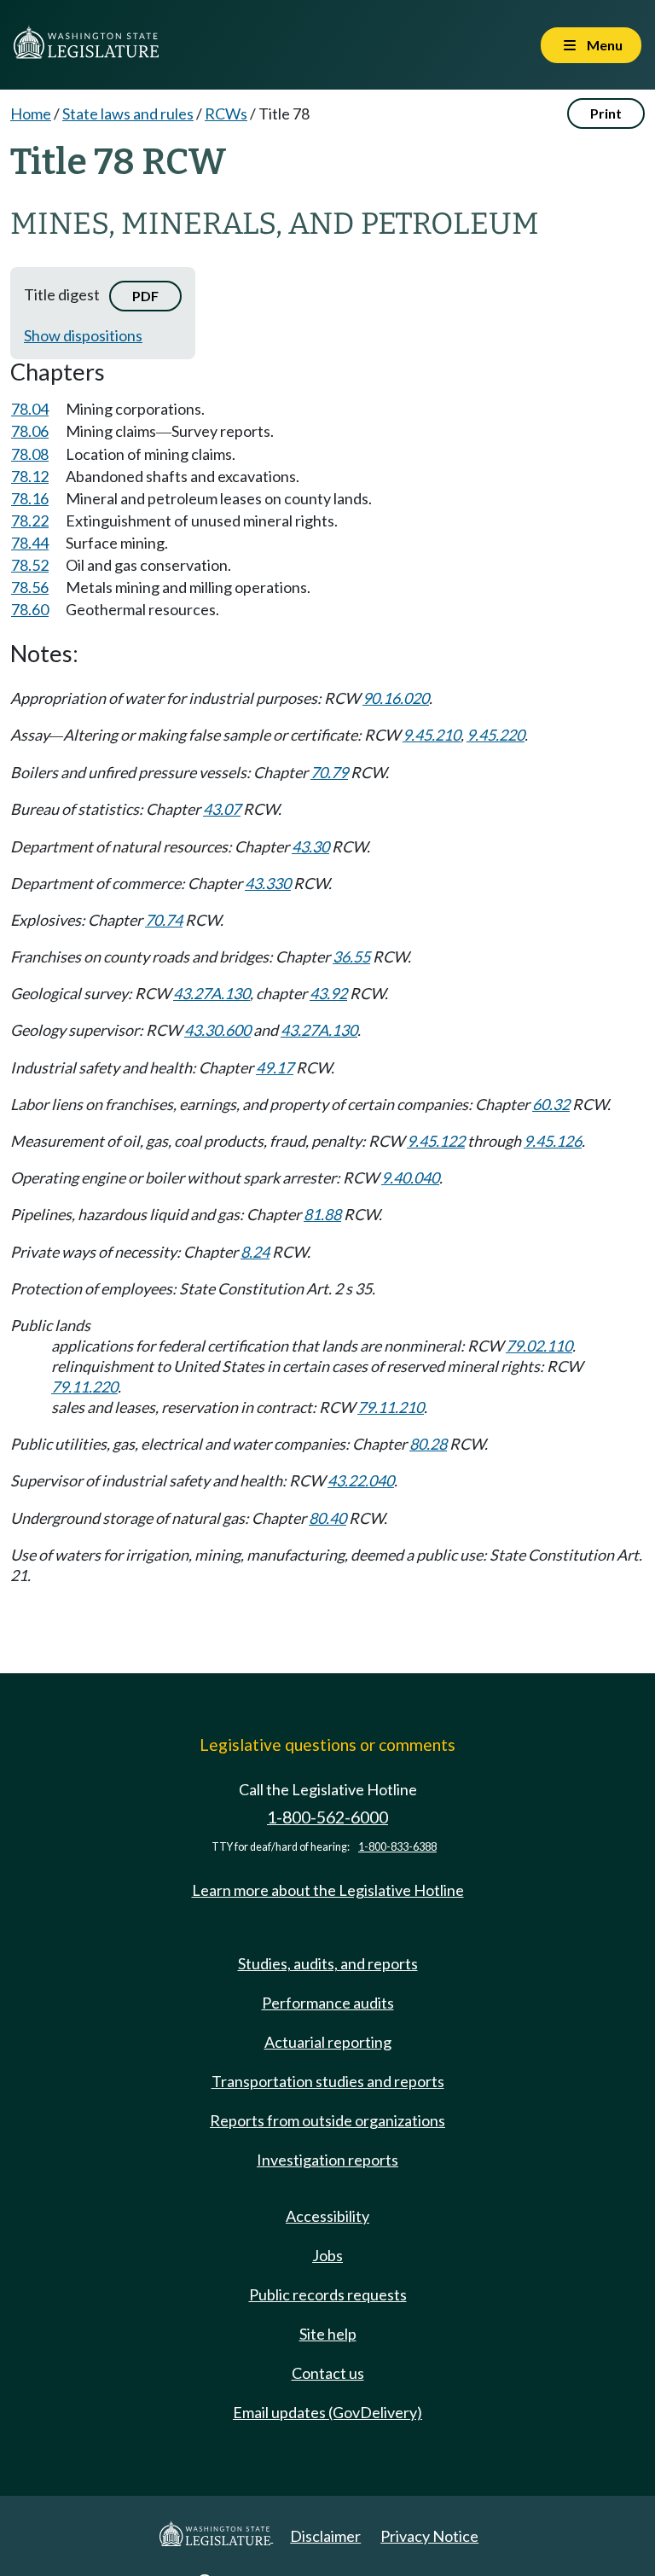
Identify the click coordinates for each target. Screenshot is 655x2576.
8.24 (255, 1252)
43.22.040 (361, 1480)
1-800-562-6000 (327, 1817)
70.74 (164, 920)
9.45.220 (496, 735)
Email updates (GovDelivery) (327, 2412)
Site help (328, 2334)
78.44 (30, 543)
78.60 (30, 609)
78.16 (30, 498)
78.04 (30, 409)
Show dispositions (83, 335)
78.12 (30, 476)
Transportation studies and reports (328, 2081)
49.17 (275, 1067)
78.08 (30, 454)
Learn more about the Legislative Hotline (328, 1890)
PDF (145, 296)
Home (31, 113)
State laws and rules (128, 113)
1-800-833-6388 (397, 1847)
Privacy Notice (429, 2536)
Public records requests (328, 2294)
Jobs (327, 2255)
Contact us (328, 2373)
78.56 (30, 587)
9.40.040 (410, 1178)
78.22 (30, 520)
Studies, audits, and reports (328, 1963)
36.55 (351, 957)
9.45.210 (432, 735)
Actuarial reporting (328, 2042)
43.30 (310, 846)
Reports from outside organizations (327, 2120)
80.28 (428, 1444)
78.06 (30, 431)
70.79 (329, 772)
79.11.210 (391, 1407)
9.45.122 (436, 1141)
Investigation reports (327, 2160)
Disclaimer (325, 2536)
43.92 (328, 993)
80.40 (327, 1518)
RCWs (226, 113)
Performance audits (328, 2003)
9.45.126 (553, 1141)
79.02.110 (539, 1346)
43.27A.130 (212, 993)
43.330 (268, 883)
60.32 (551, 1104)
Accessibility (327, 2216)
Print (606, 113)
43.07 (222, 809)
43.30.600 (217, 1030)
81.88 (322, 1214)
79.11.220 (84, 1387)
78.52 (30, 565)
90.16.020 (396, 698)
